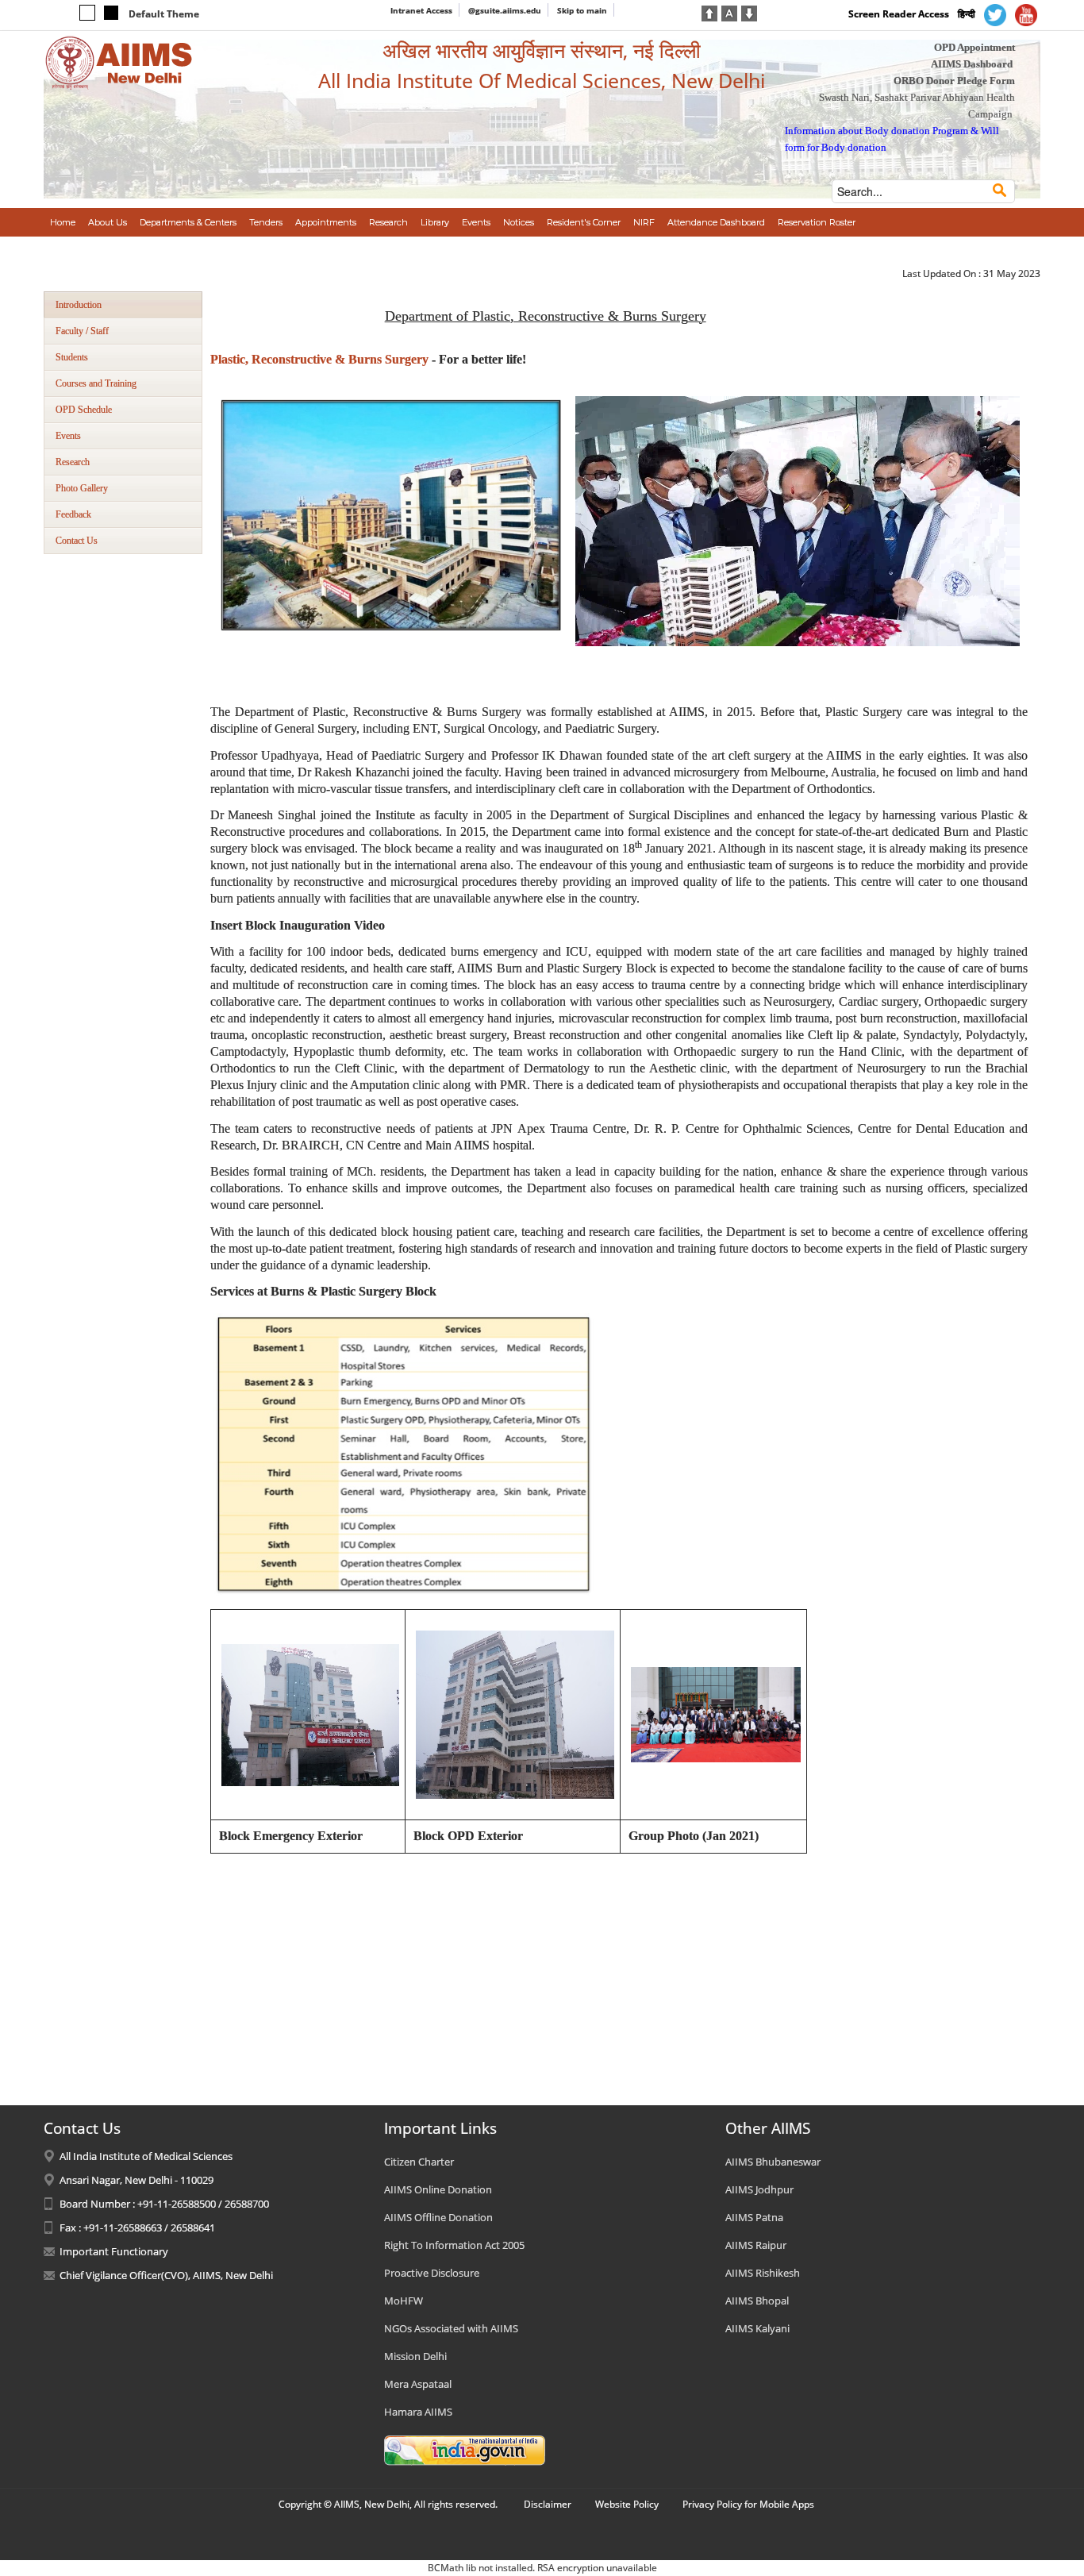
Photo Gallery (82, 488)
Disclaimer (548, 2504)
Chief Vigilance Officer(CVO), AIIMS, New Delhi (166, 2275)
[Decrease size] (749, 12)
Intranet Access (421, 10)
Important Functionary (114, 2251)
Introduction (79, 305)
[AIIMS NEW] (119, 62)
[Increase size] (709, 12)
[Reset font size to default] (729, 12)
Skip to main (582, 10)
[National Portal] (465, 2449)
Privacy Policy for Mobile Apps (748, 2504)
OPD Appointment (974, 47)
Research (73, 462)
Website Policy (627, 2504)
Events (68, 436)
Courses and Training (96, 383)
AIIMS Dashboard (972, 64)
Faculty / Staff (82, 331)
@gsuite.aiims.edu (505, 10)
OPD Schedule (84, 410)
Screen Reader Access (899, 14)
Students (72, 357)
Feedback (73, 514)
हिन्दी (967, 14)
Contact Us (77, 541)
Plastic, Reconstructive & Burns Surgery (319, 359)
